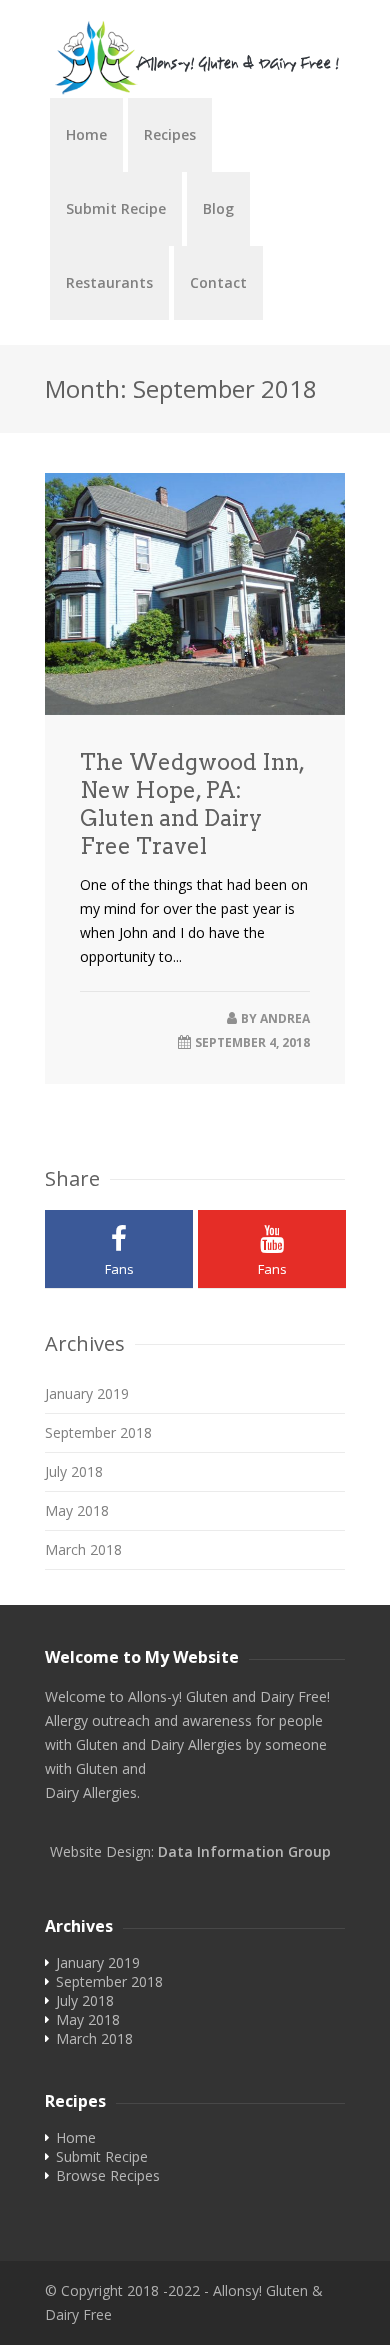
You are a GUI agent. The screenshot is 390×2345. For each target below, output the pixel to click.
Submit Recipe (116, 208)
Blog (218, 208)
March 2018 (83, 1549)
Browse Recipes (108, 2175)
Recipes (170, 134)
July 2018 (74, 1471)
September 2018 (98, 1432)
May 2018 (77, 1510)
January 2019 (87, 1393)
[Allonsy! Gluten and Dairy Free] (195, 59)
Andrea (285, 1018)
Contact (218, 282)
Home (86, 134)
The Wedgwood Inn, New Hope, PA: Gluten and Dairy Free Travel (192, 804)
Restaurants (109, 282)
